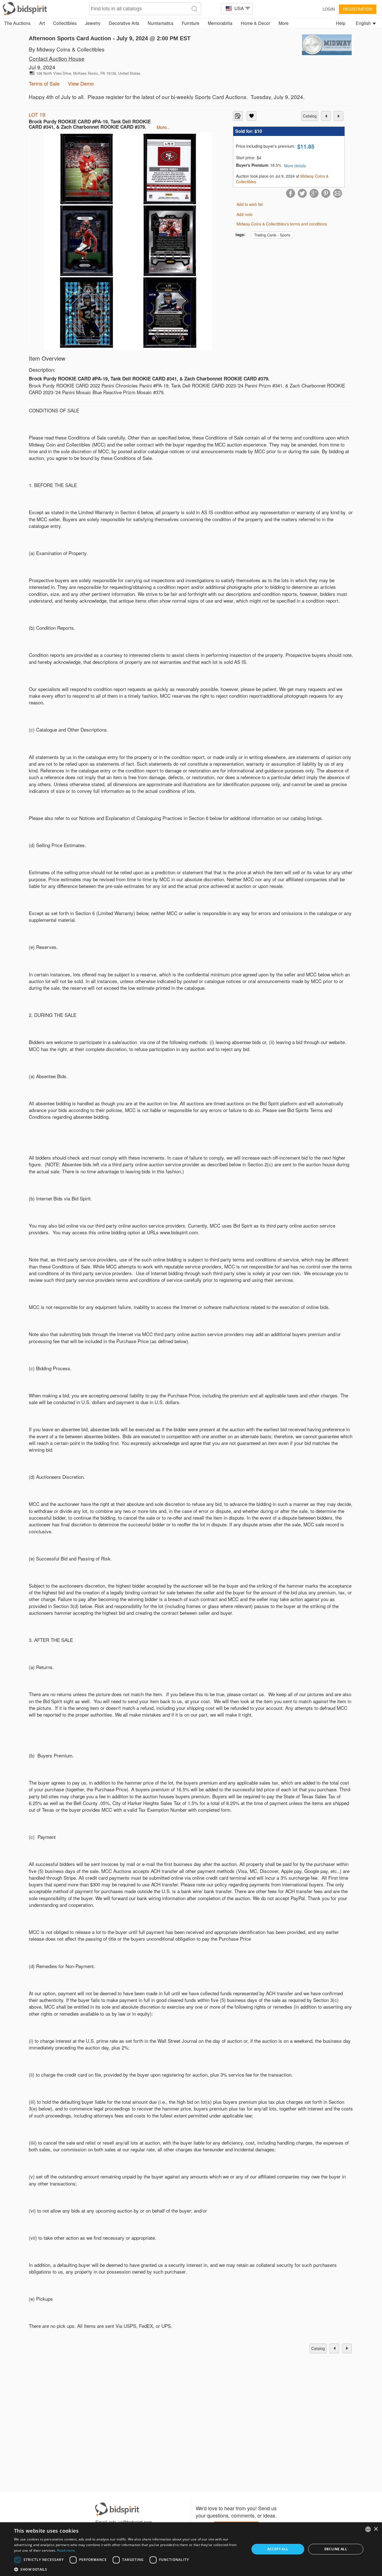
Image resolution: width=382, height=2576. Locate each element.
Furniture (191, 23)
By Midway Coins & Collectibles (67, 49)
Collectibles (65, 23)
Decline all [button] (336, 2549)
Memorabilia (220, 23)
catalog (310, 116)
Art (42, 23)
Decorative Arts (124, 23)
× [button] (376, 2529)
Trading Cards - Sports (272, 235)
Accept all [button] (278, 2549)
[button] (128, 2569)
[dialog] (191, 2549)
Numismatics (161, 23)
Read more (66, 2550)
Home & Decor (255, 23)
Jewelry (93, 23)
